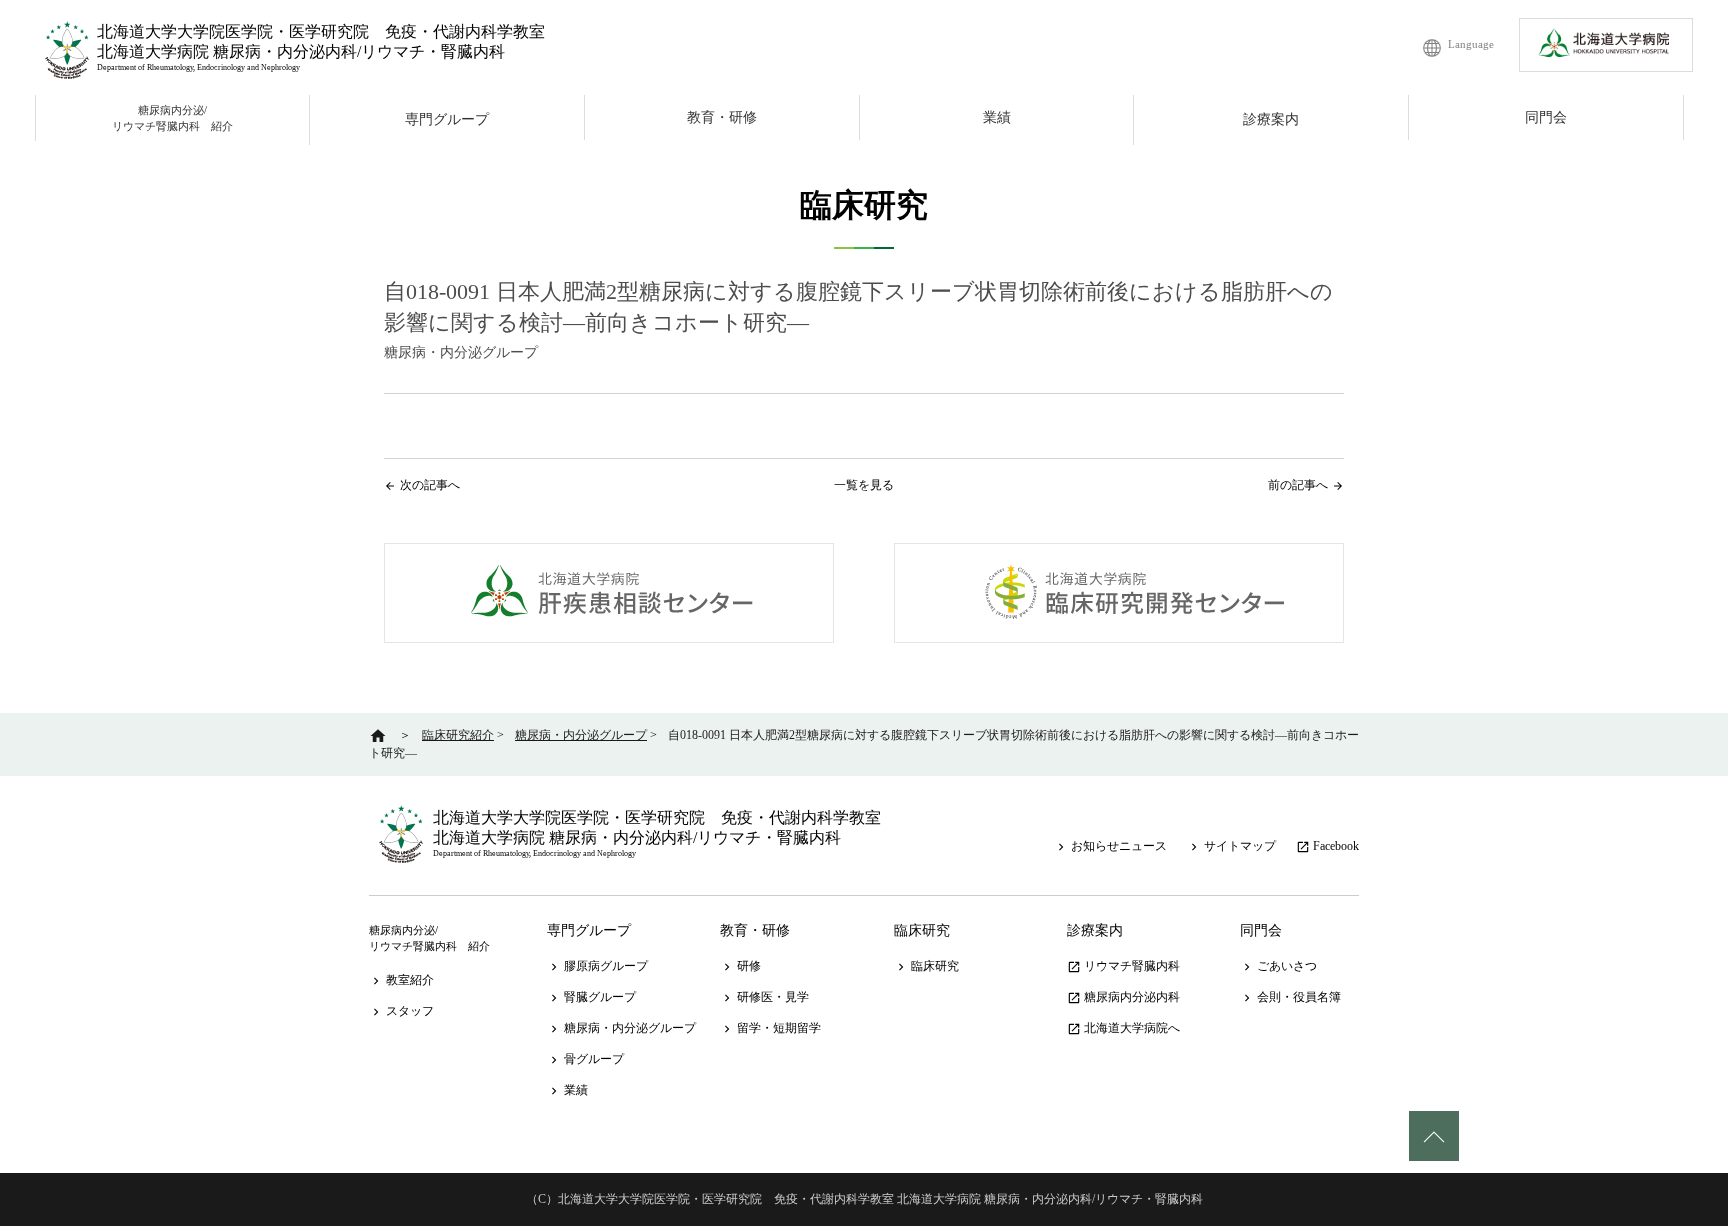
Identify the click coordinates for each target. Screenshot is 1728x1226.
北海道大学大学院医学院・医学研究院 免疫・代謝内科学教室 (321, 31)
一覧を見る (864, 485)
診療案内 (1271, 119)
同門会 (1546, 117)
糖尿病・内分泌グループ (621, 1028)
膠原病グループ (597, 966)
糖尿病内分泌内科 (1123, 997)
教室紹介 (401, 980)
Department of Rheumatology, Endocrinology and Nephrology (198, 67)
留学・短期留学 (770, 1028)
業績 (997, 117)
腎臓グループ (591, 997)
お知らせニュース (1110, 846)
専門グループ (447, 119)
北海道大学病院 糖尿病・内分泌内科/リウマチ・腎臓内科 (301, 51)
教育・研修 (722, 117)
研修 (740, 966)
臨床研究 (922, 930)
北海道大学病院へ (1123, 1028)
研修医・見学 (764, 997)
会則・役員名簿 (1290, 997)
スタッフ (401, 1011)
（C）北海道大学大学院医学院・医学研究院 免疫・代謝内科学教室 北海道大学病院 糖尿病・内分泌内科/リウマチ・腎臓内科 (864, 1199)
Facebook (1327, 846)
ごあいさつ (1278, 966)
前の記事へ (1298, 485)
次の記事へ (430, 485)
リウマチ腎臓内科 (1123, 966)
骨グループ (585, 1059)
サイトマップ (1231, 846)
